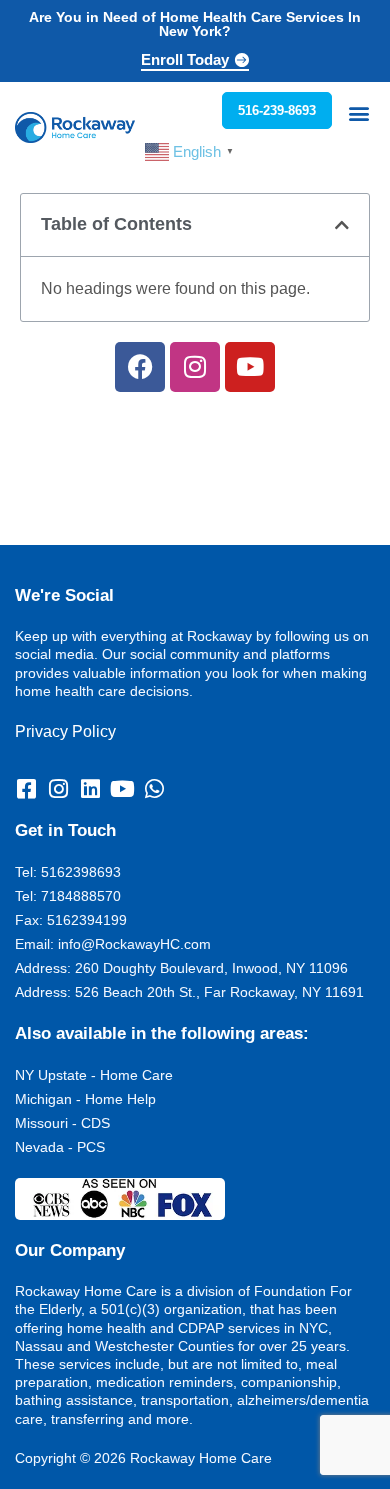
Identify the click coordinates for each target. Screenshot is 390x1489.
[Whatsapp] (154, 789)
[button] (358, 112)
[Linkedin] (90, 789)
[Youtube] (250, 367)
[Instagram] (195, 367)
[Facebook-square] (26, 789)
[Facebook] (140, 367)
